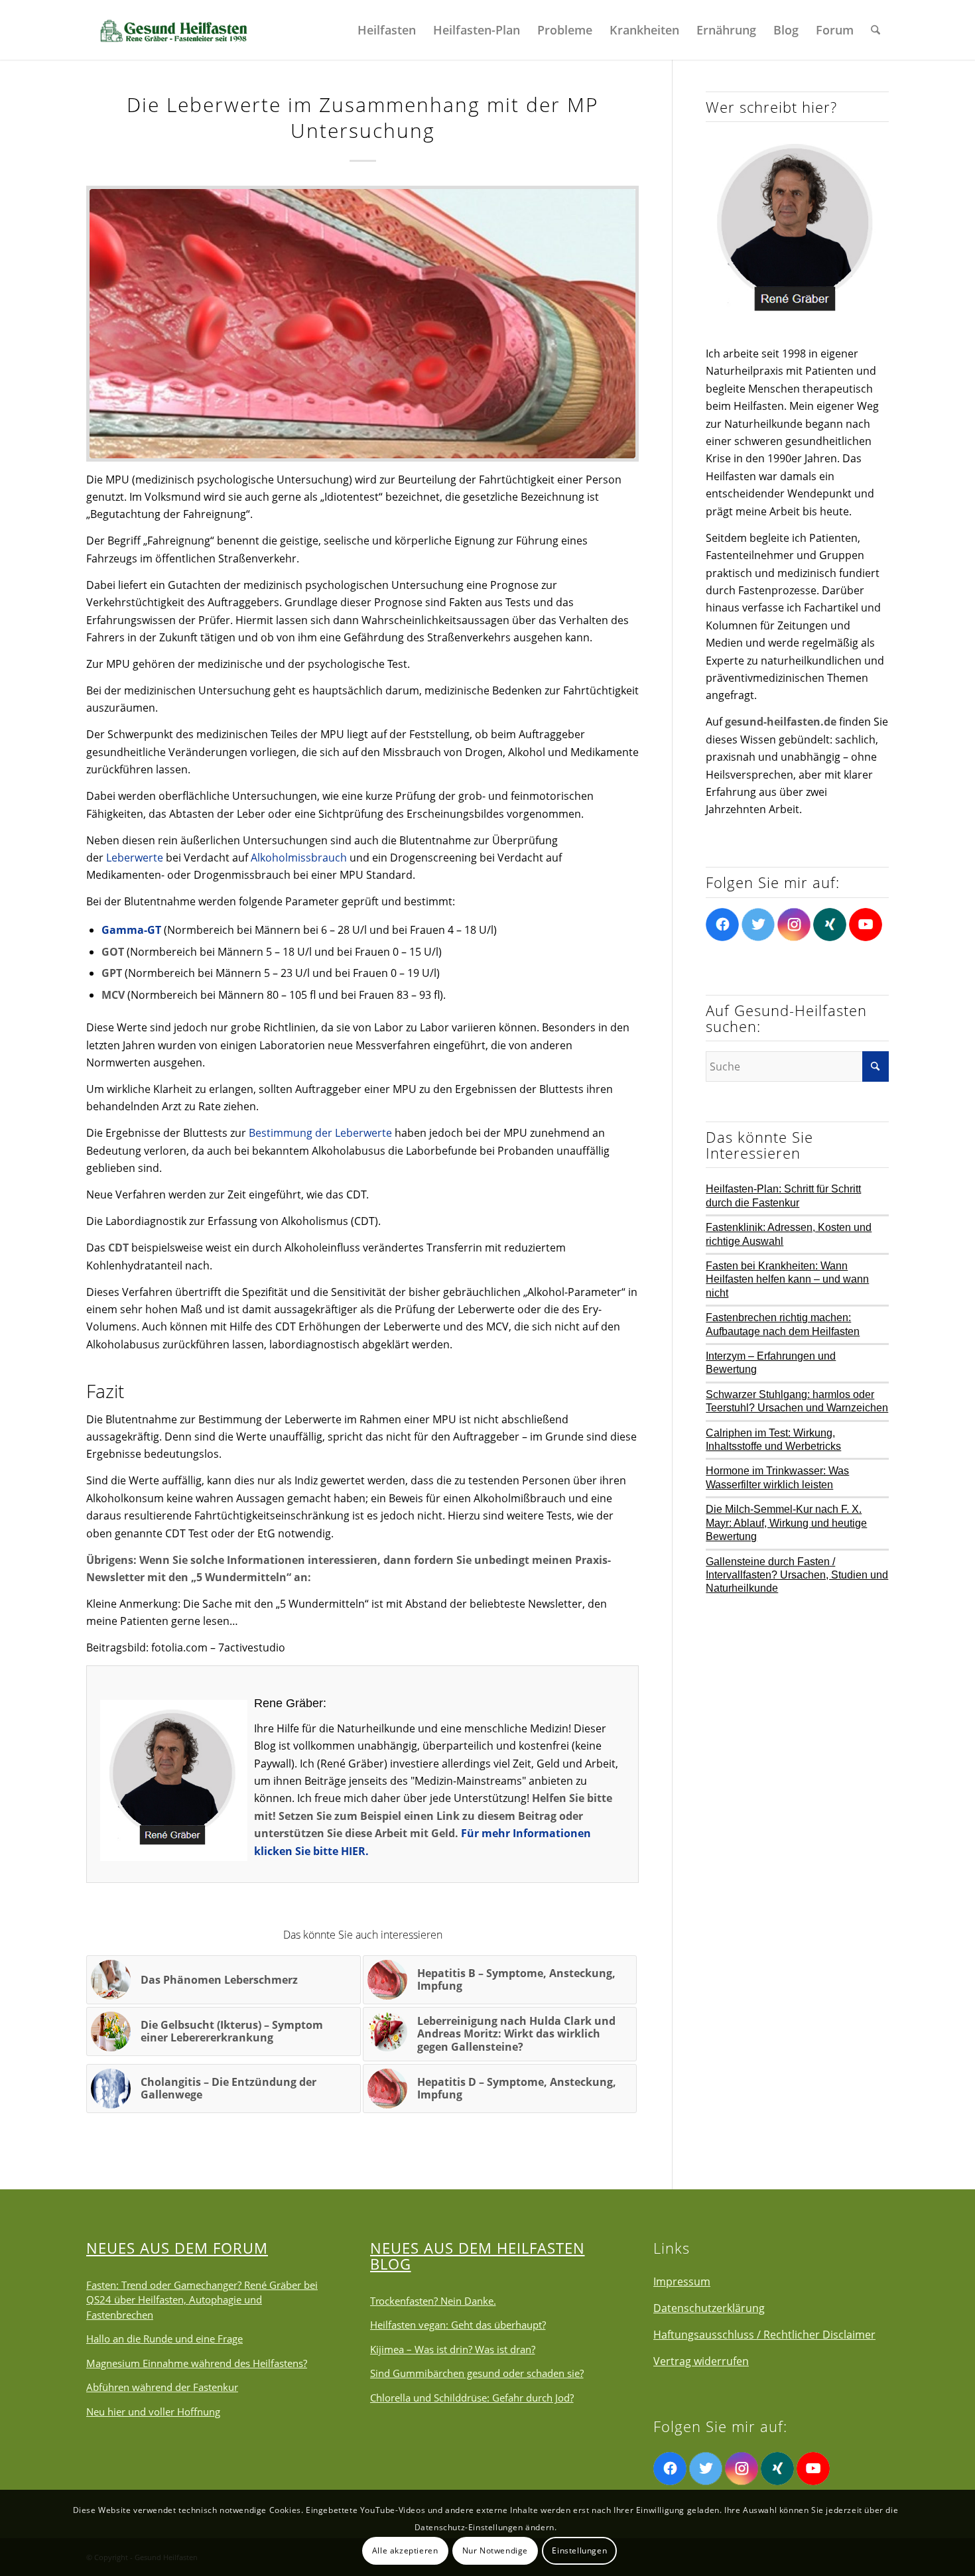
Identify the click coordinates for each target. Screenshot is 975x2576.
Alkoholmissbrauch (299, 858)
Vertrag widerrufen (701, 2361)
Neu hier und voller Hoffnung (153, 2412)
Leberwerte (135, 858)
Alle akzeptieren (405, 2550)
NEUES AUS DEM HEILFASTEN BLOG (478, 2256)
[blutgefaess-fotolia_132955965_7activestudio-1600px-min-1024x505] (362, 324)
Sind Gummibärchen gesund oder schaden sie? (477, 2373)
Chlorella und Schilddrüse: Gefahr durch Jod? (472, 2398)
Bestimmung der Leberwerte (320, 1133)
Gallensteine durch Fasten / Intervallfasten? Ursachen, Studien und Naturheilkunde (797, 1575)
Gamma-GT (131, 930)
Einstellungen (579, 2550)
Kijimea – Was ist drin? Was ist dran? (453, 2349)
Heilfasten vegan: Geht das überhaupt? (458, 2325)
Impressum (682, 2282)
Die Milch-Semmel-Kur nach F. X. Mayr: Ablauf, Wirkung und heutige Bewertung (786, 1523)
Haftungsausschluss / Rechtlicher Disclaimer (764, 2335)
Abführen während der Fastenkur (162, 2387)
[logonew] (172, 30)
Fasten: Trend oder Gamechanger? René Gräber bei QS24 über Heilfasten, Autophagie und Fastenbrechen (202, 2300)
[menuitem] (387, 30)
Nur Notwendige (495, 2550)
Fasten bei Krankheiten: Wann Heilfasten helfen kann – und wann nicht (787, 1279)
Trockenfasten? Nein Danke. (433, 2301)
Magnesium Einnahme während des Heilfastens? (197, 2363)
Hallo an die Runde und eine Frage (164, 2339)
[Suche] (876, 30)
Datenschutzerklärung (709, 2308)
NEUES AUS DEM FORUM (177, 2248)
